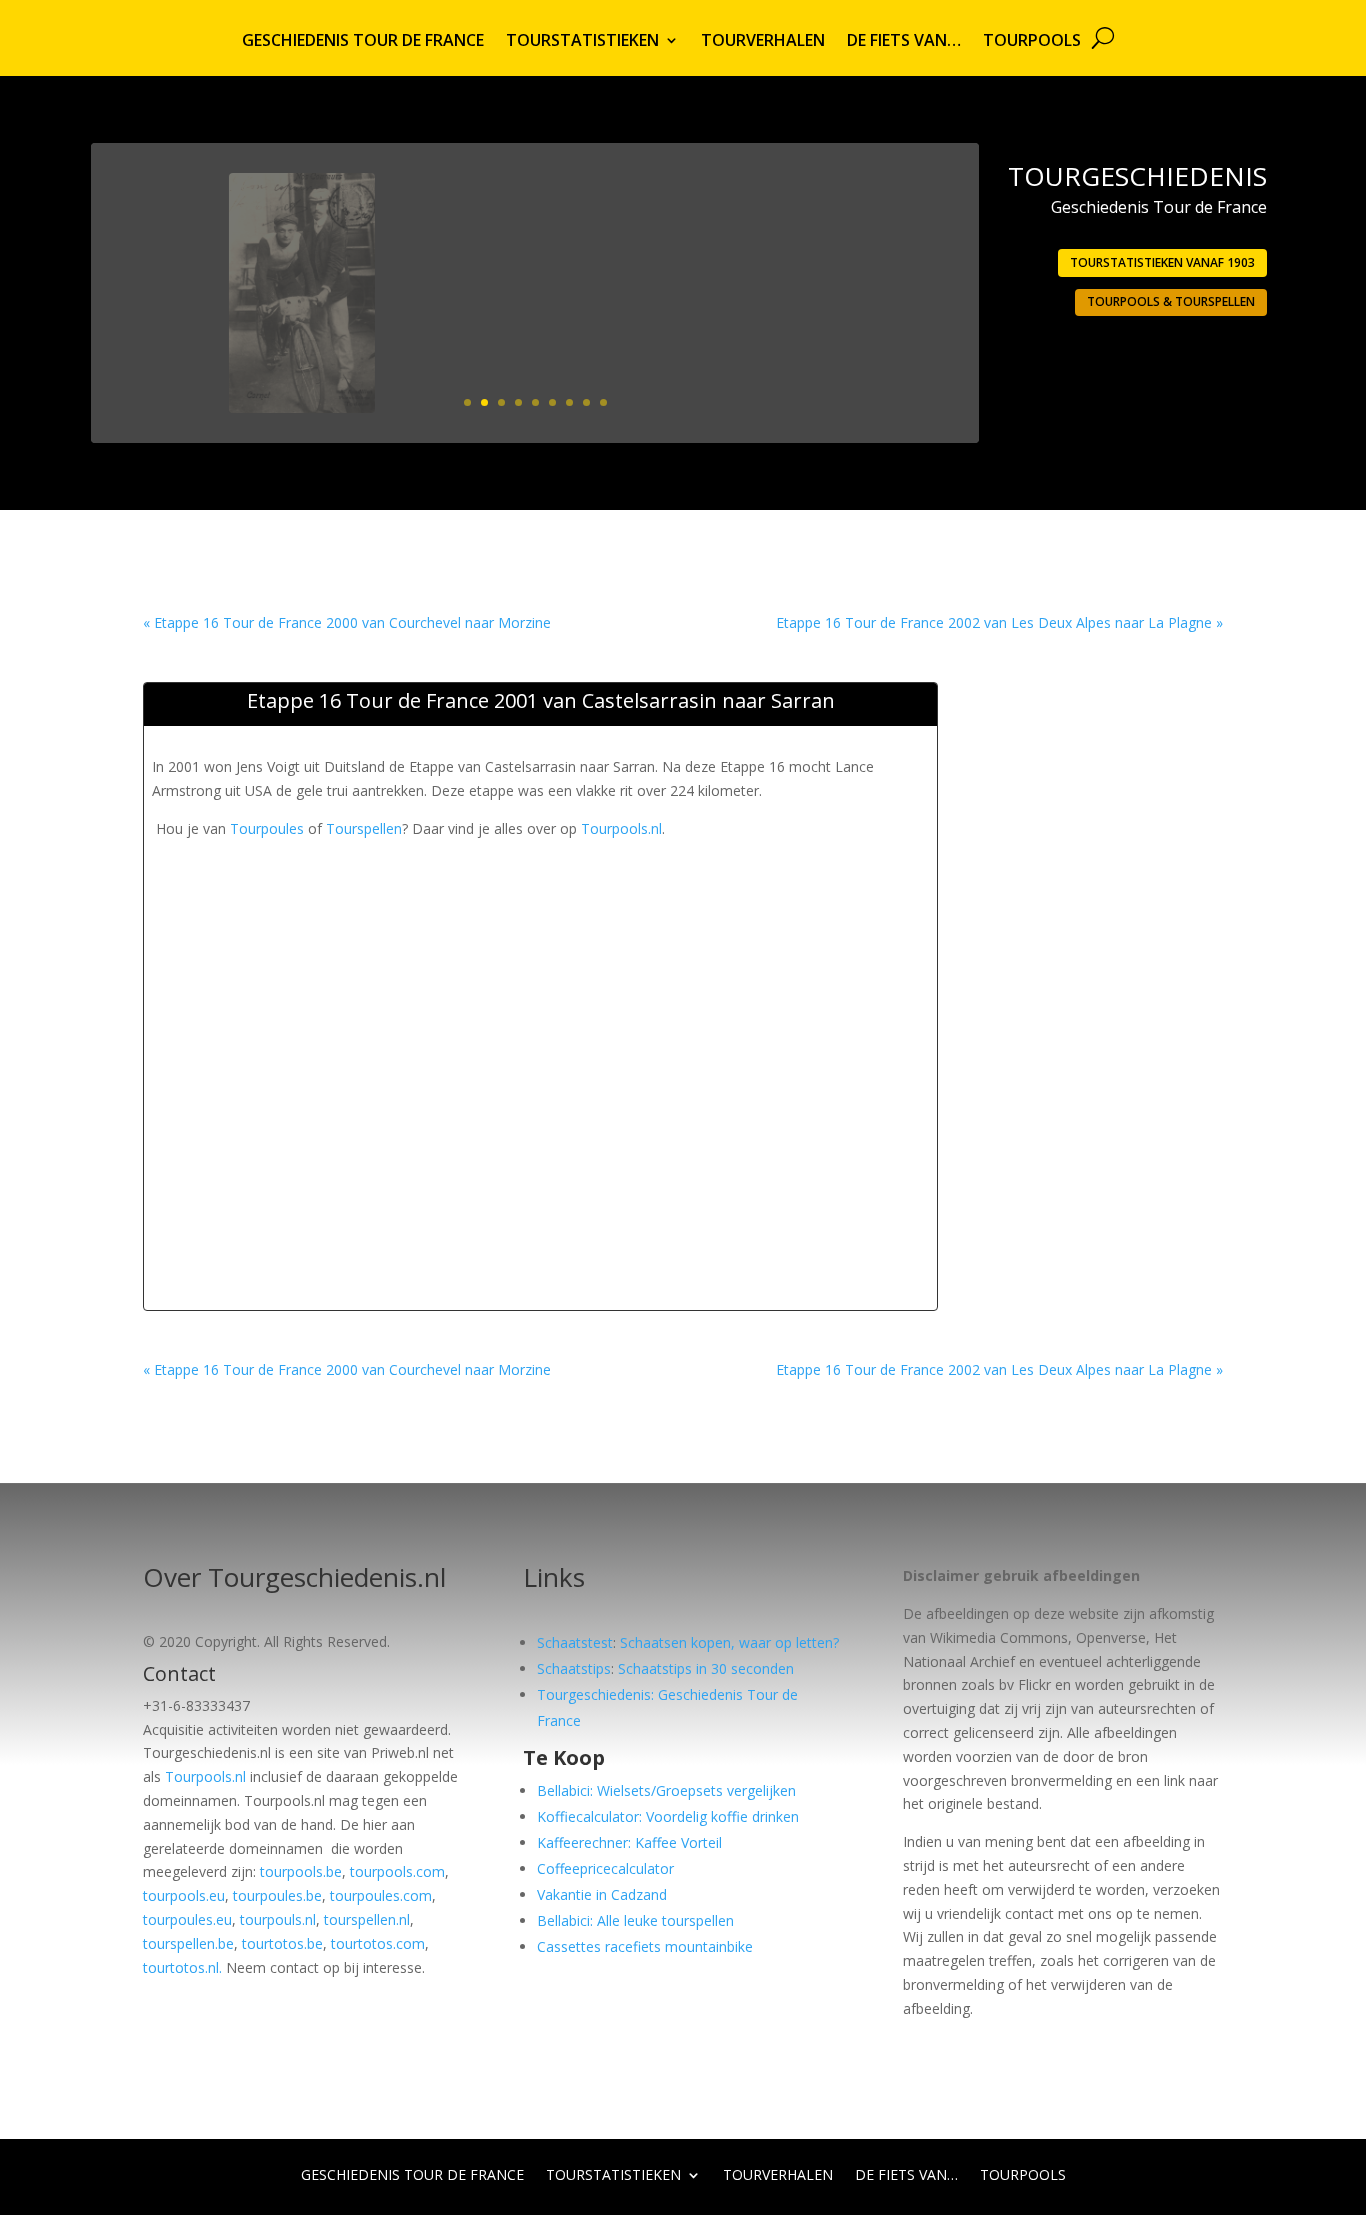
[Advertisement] (516, 886)
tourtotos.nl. (182, 1967)
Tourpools (1032, 42)
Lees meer (883, 357)
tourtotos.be (282, 1943)
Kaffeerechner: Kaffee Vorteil (629, 1842)
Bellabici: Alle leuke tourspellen (635, 1920)
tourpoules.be (277, 1895)
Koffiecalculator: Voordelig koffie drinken (668, 1816)
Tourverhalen (763, 42)
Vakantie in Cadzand (602, 1894)
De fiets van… (904, 42)
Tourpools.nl (621, 828)
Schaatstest (575, 1642)
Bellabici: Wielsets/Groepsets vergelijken (666, 1790)
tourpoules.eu (187, 1919)
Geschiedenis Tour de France (363, 42)
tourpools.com (397, 1871)
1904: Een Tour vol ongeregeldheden (783, 230)
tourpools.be (301, 1871)
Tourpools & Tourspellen (1171, 301)
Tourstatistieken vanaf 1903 (1162, 262)
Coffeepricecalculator (605, 1868)
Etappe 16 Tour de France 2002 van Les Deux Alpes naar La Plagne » (999, 622)
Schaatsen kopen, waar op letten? (729, 1642)
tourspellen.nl (367, 1919)
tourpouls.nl (278, 1919)
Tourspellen (364, 828)
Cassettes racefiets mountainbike (645, 1946)
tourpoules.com (381, 1895)
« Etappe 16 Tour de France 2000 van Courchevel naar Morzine (347, 622)
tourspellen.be (188, 1943)
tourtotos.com (378, 1943)
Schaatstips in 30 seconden (706, 1668)
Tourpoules (267, 828)
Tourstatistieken (582, 42)
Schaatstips (574, 1668)
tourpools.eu (184, 1895)
